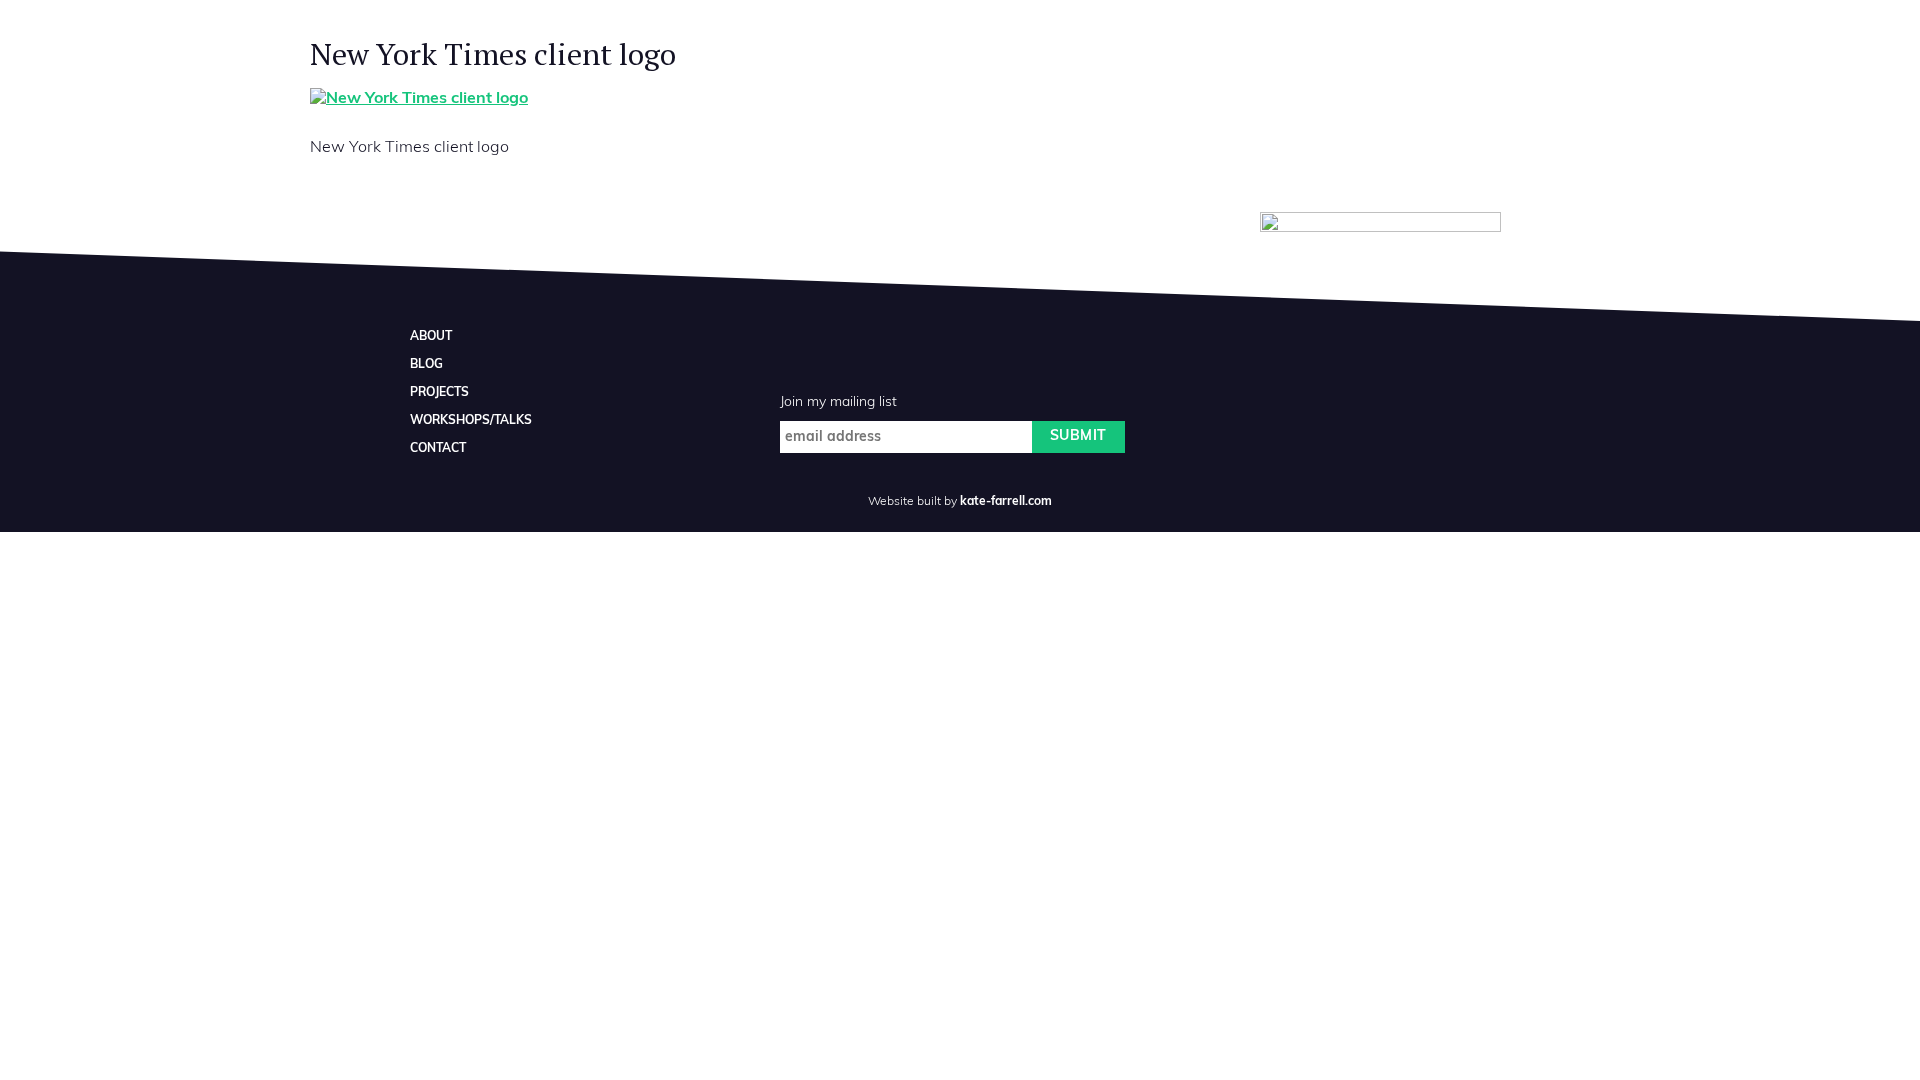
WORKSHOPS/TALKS (471, 421)
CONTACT (438, 449)
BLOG (426, 365)
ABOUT (431, 337)
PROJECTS (439, 393)
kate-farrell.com (1006, 502)
